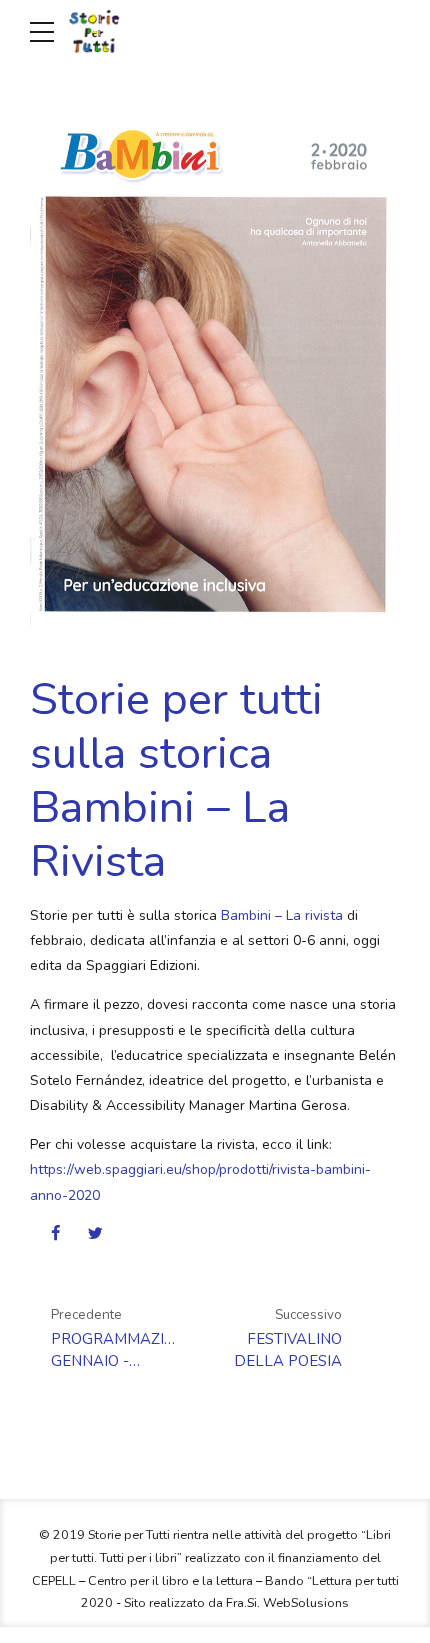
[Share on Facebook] (55, 1233)
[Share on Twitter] (95, 1233)
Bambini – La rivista (282, 915)
